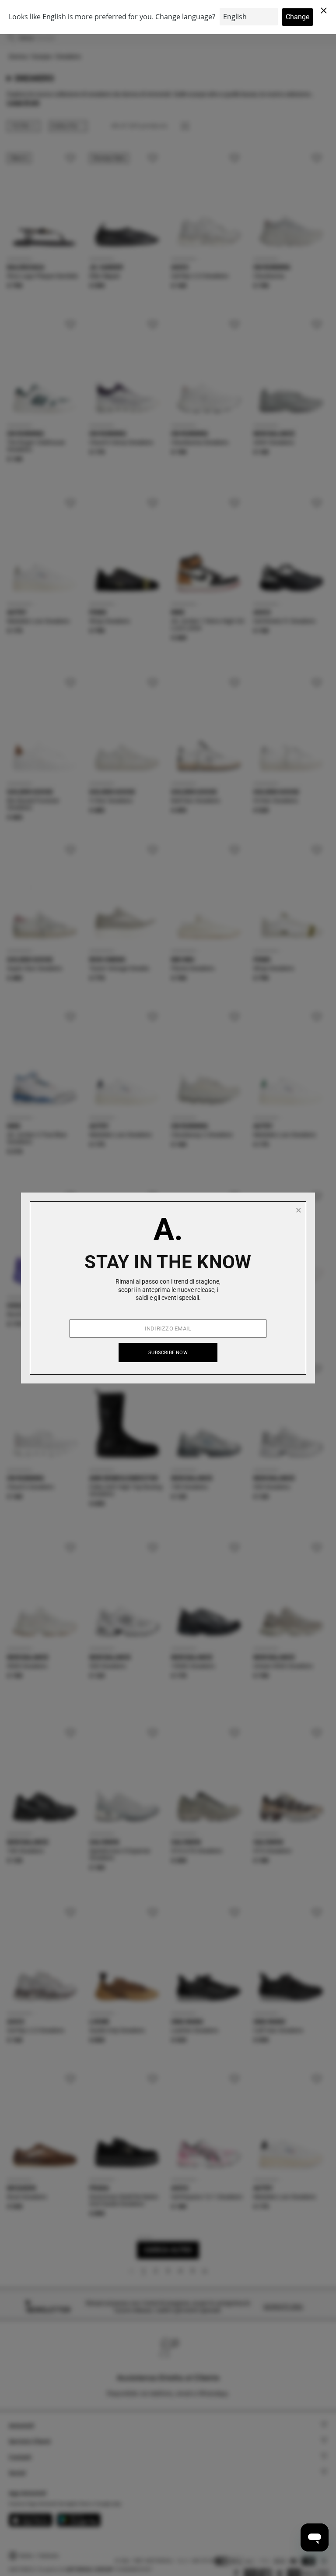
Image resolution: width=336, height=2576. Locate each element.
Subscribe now (168, 1353)
